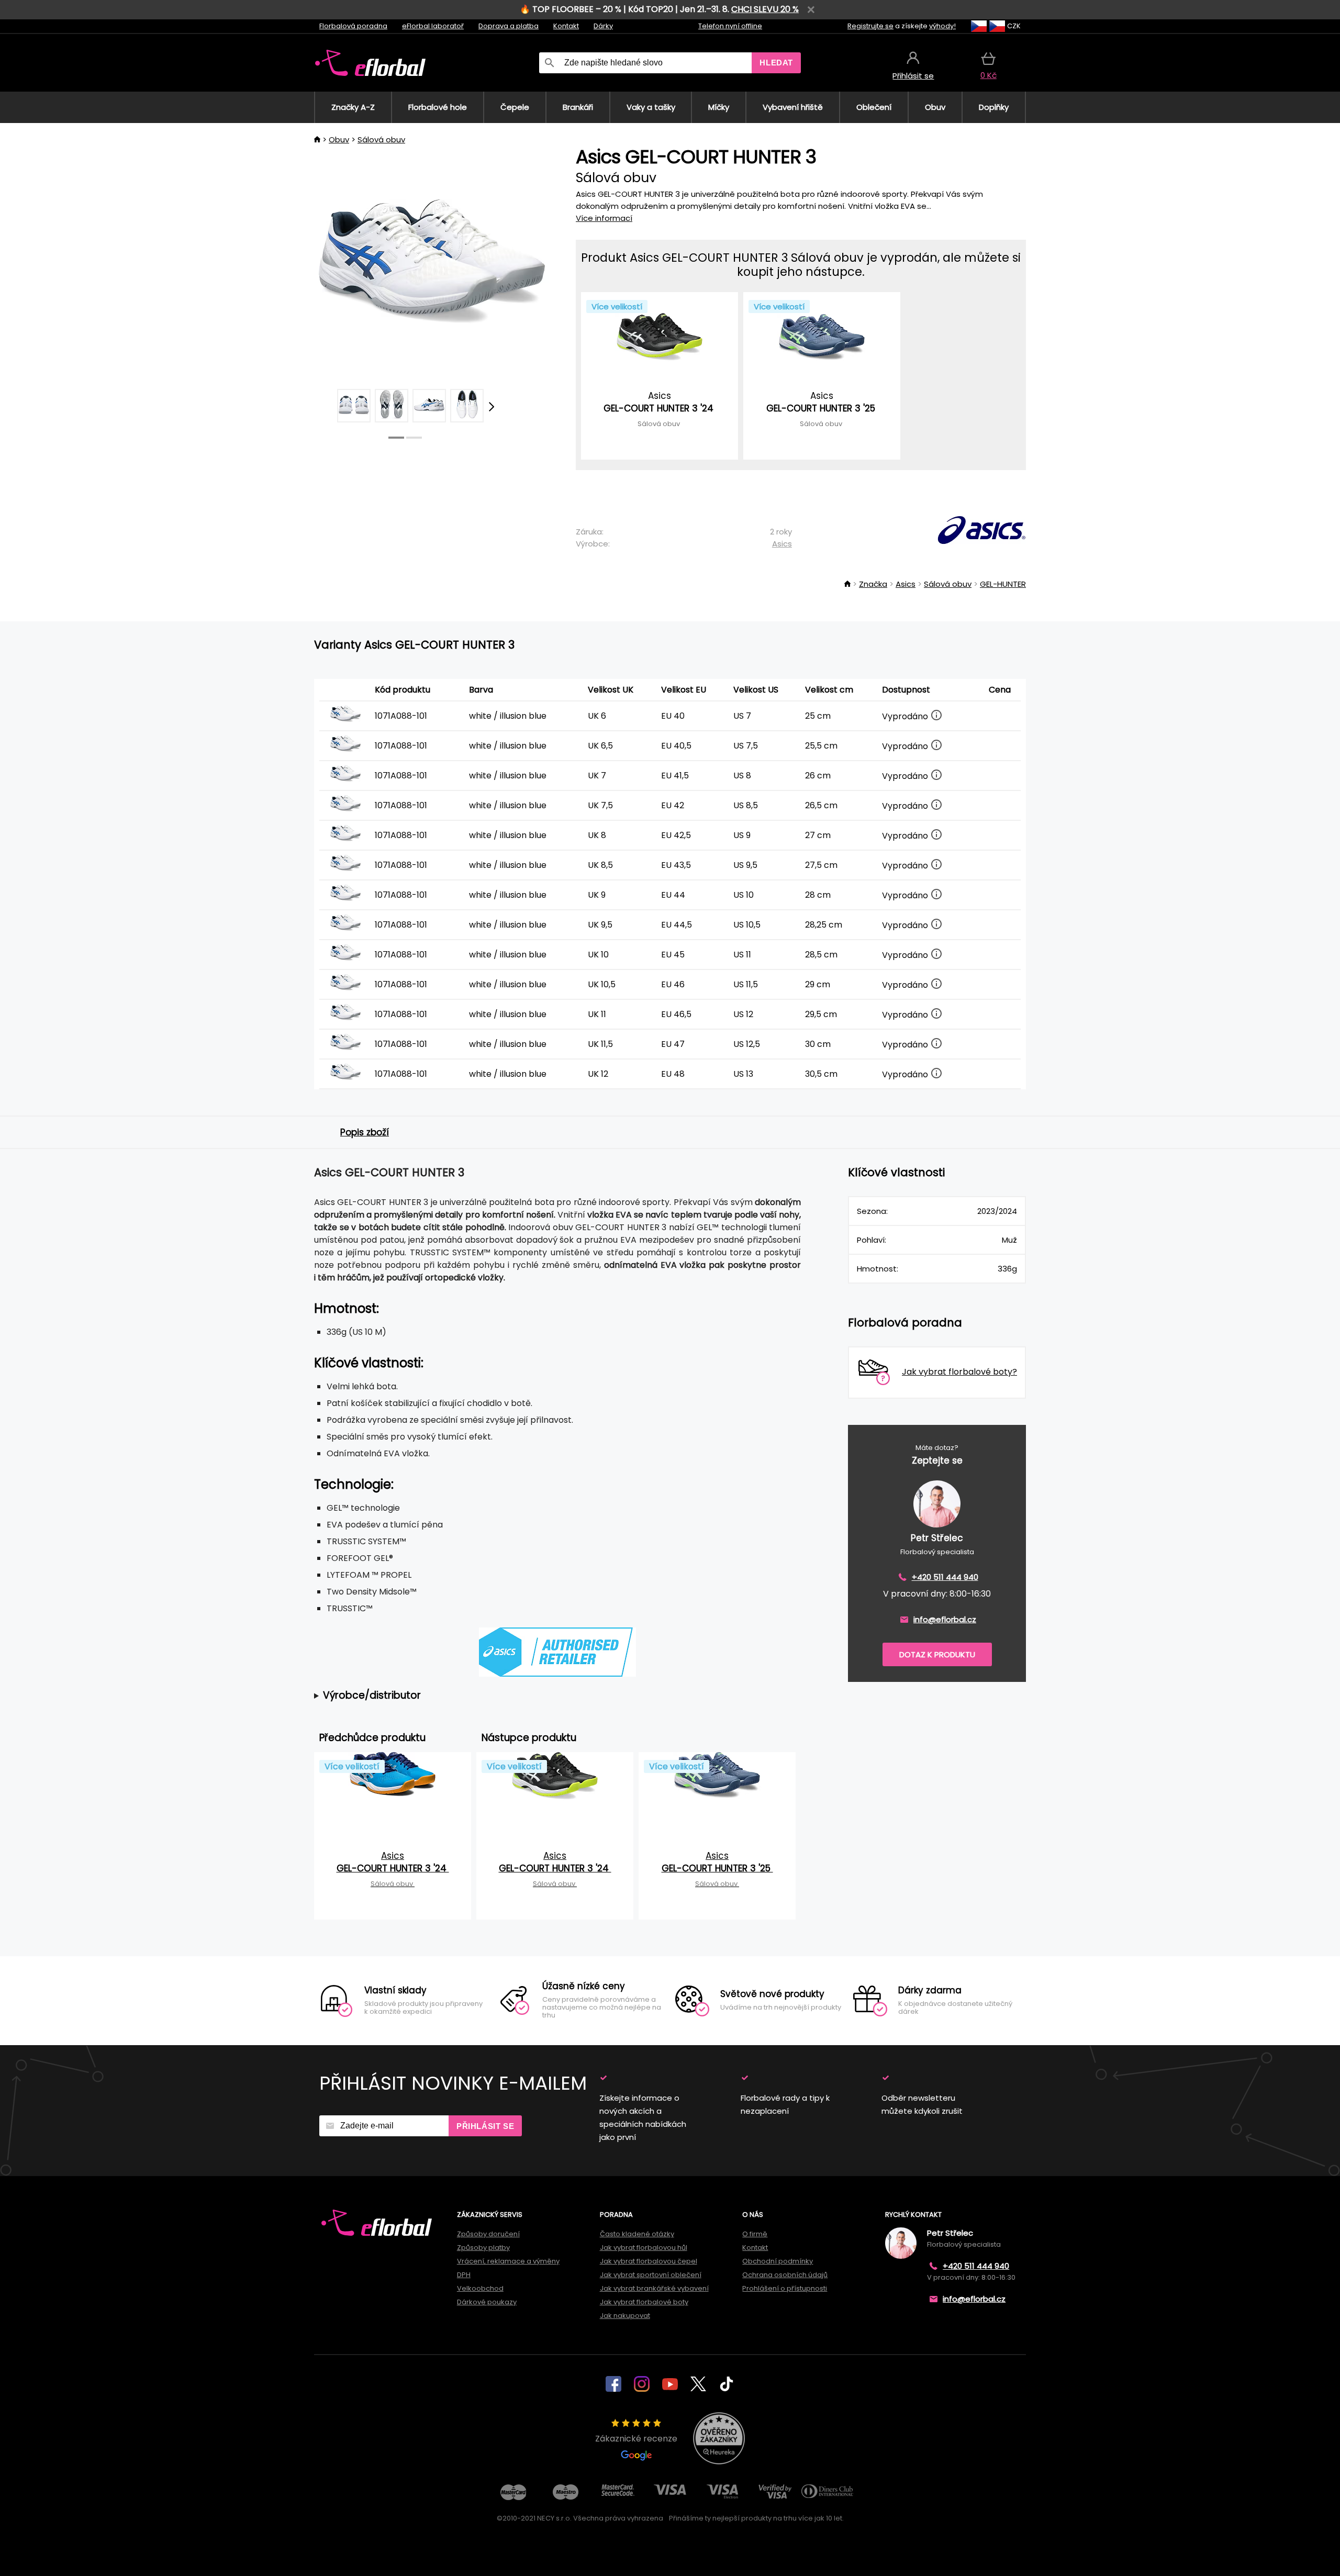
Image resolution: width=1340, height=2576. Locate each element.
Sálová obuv (381, 140)
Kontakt (566, 26)
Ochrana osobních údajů (785, 2275)
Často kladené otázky (637, 2234)
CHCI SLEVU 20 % (765, 9)
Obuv (339, 140)
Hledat (776, 63)
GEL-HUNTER (1003, 584)
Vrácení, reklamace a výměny (508, 2261)
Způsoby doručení (488, 2234)
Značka (873, 584)
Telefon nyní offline (730, 26)
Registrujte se (870, 26)
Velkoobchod (480, 2288)
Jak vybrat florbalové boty (644, 2302)
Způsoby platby (483, 2248)
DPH (464, 2275)
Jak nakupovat (625, 2316)
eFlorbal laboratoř (433, 26)
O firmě (755, 2234)
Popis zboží (365, 1132)
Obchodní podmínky (778, 2261)
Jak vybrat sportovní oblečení (651, 2275)
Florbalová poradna (353, 26)
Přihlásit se (485, 2126)
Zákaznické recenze (636, 2439)
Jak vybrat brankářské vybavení (654, 2288)
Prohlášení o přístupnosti (785, 2288)
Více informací (604, 218)
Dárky (603, 26)
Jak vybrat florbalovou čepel (649, 2261)
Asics (782, 544)
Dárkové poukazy (487, 2302)
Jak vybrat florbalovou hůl (644, 2248)
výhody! (942, 26)
